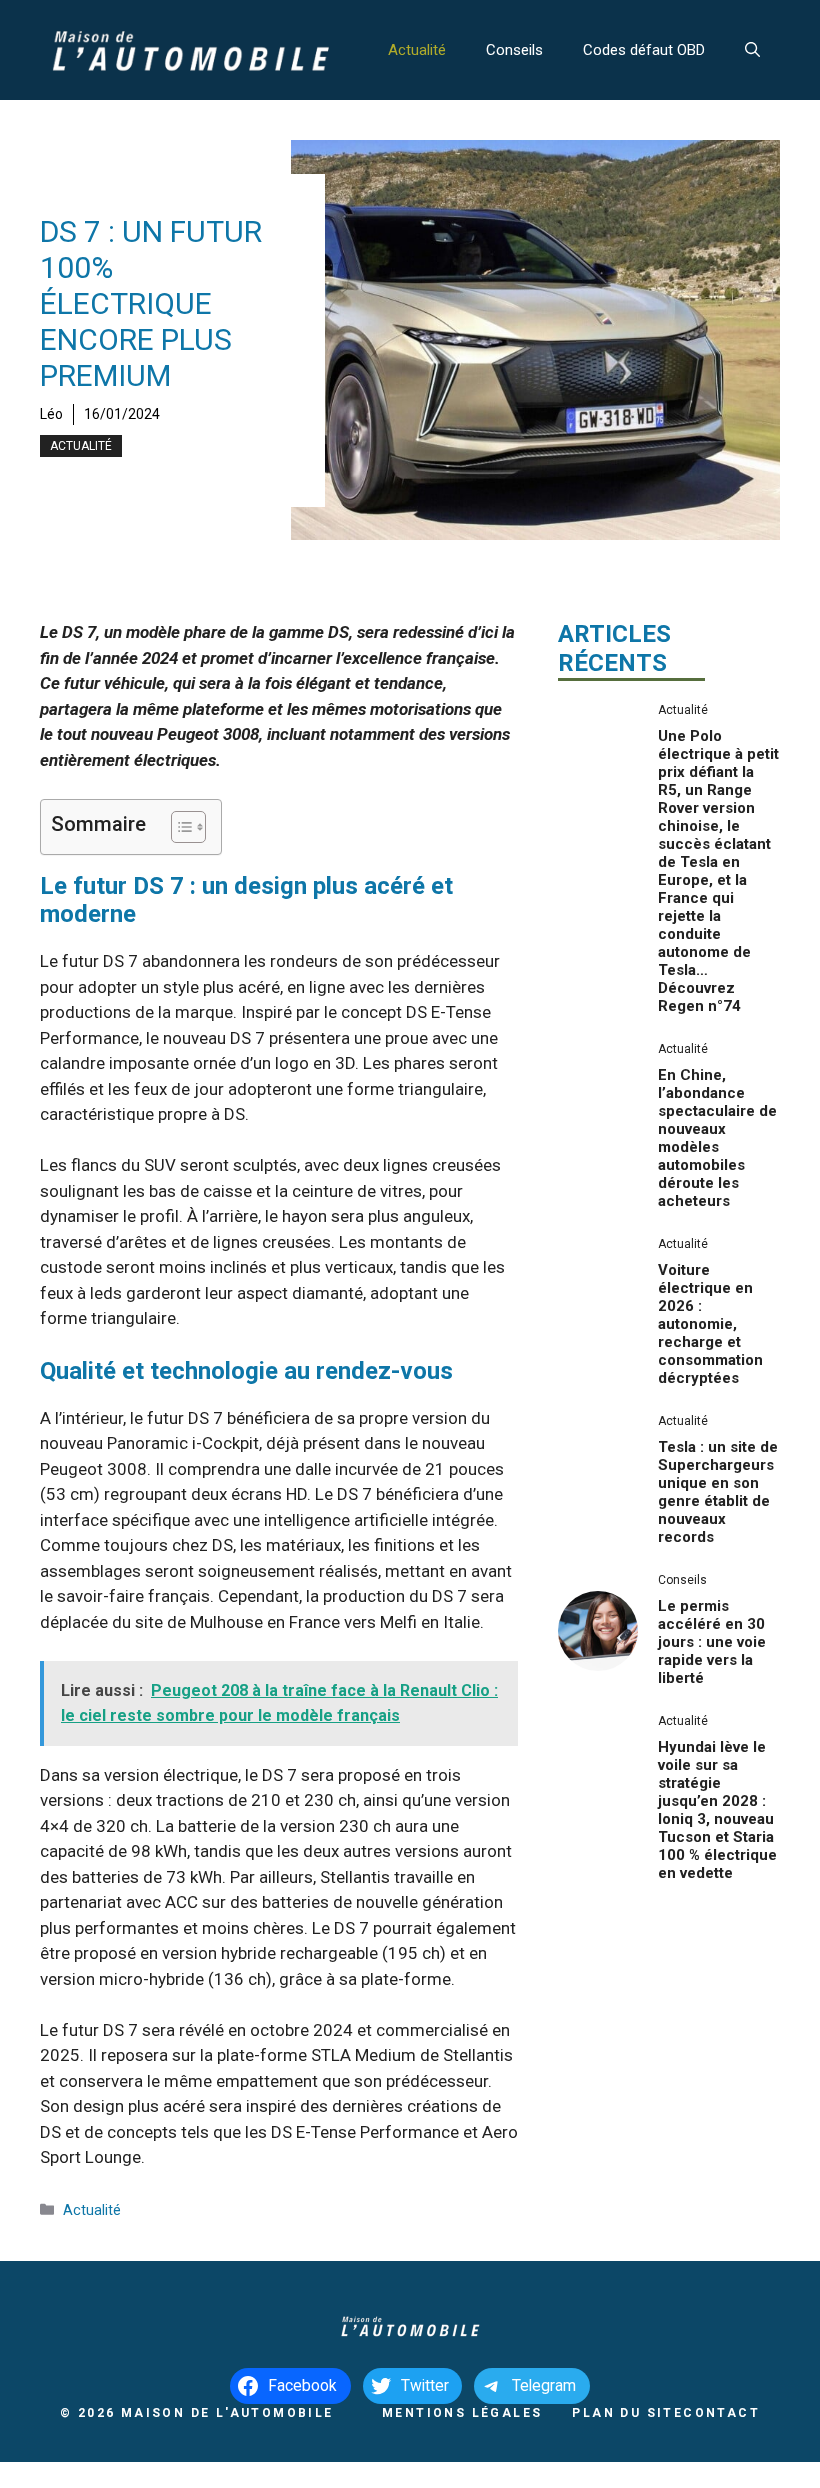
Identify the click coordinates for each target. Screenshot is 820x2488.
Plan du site (627, 2413)
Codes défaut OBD (644, 50)
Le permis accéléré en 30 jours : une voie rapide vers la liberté (712, 1642)
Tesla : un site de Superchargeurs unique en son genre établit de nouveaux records (718, 1492)
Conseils (514, 50)
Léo (51, 414)
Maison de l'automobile (227, 2413)
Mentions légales (462, 2413)
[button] (752, 50)
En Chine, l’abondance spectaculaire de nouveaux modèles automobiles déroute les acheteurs (717, 1138)
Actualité (417, 50)
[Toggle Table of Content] (178, 827)
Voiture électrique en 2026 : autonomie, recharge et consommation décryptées (710, 1324)
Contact (721, 2413)
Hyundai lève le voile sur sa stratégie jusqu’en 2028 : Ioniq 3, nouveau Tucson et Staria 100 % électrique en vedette (717, 1810)
